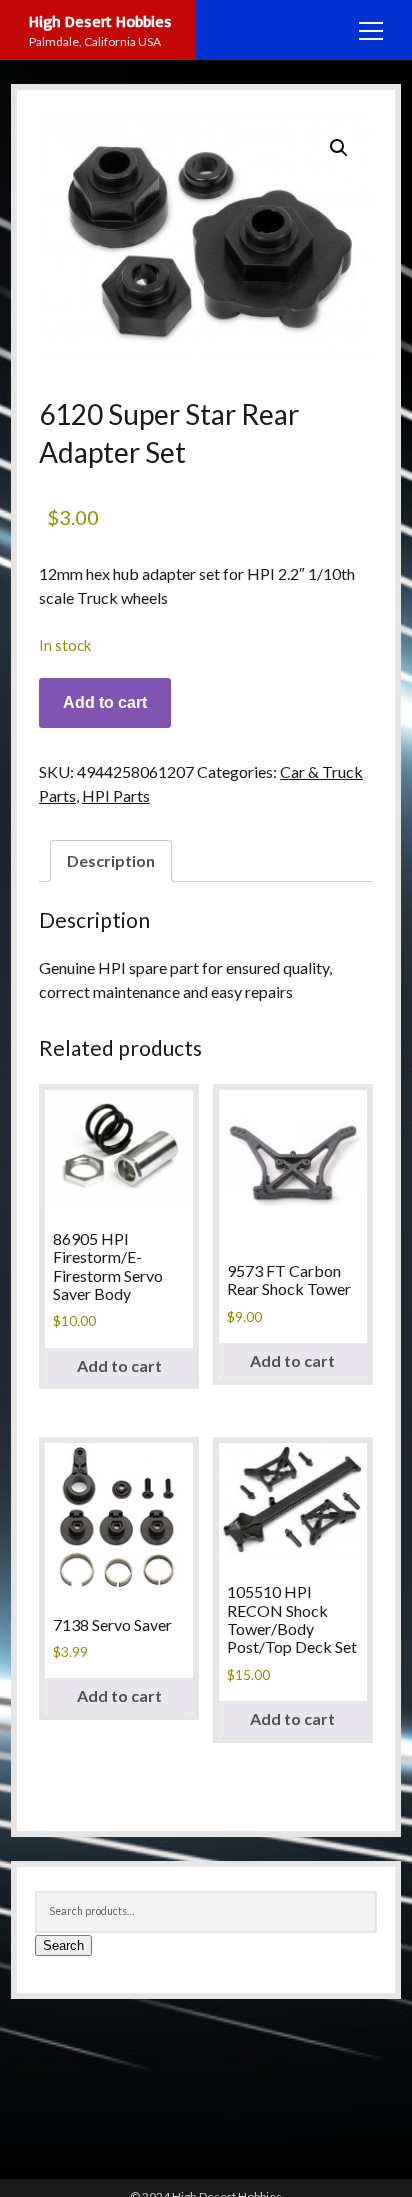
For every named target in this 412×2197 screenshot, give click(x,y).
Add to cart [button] (119, 1365)
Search (63, 1945)
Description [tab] (111, 860)
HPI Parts (116, 795)
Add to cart (105, 702)
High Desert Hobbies (100, 21)
